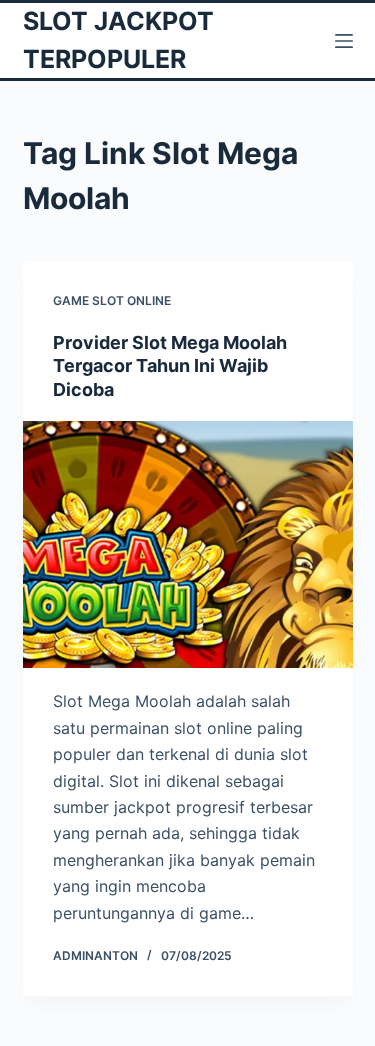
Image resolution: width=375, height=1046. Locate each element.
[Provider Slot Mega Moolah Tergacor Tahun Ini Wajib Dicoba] (188, 545)
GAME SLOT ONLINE (112, 300)
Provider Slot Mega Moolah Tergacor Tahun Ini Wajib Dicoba (170, 366)
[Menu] (344, 41)
